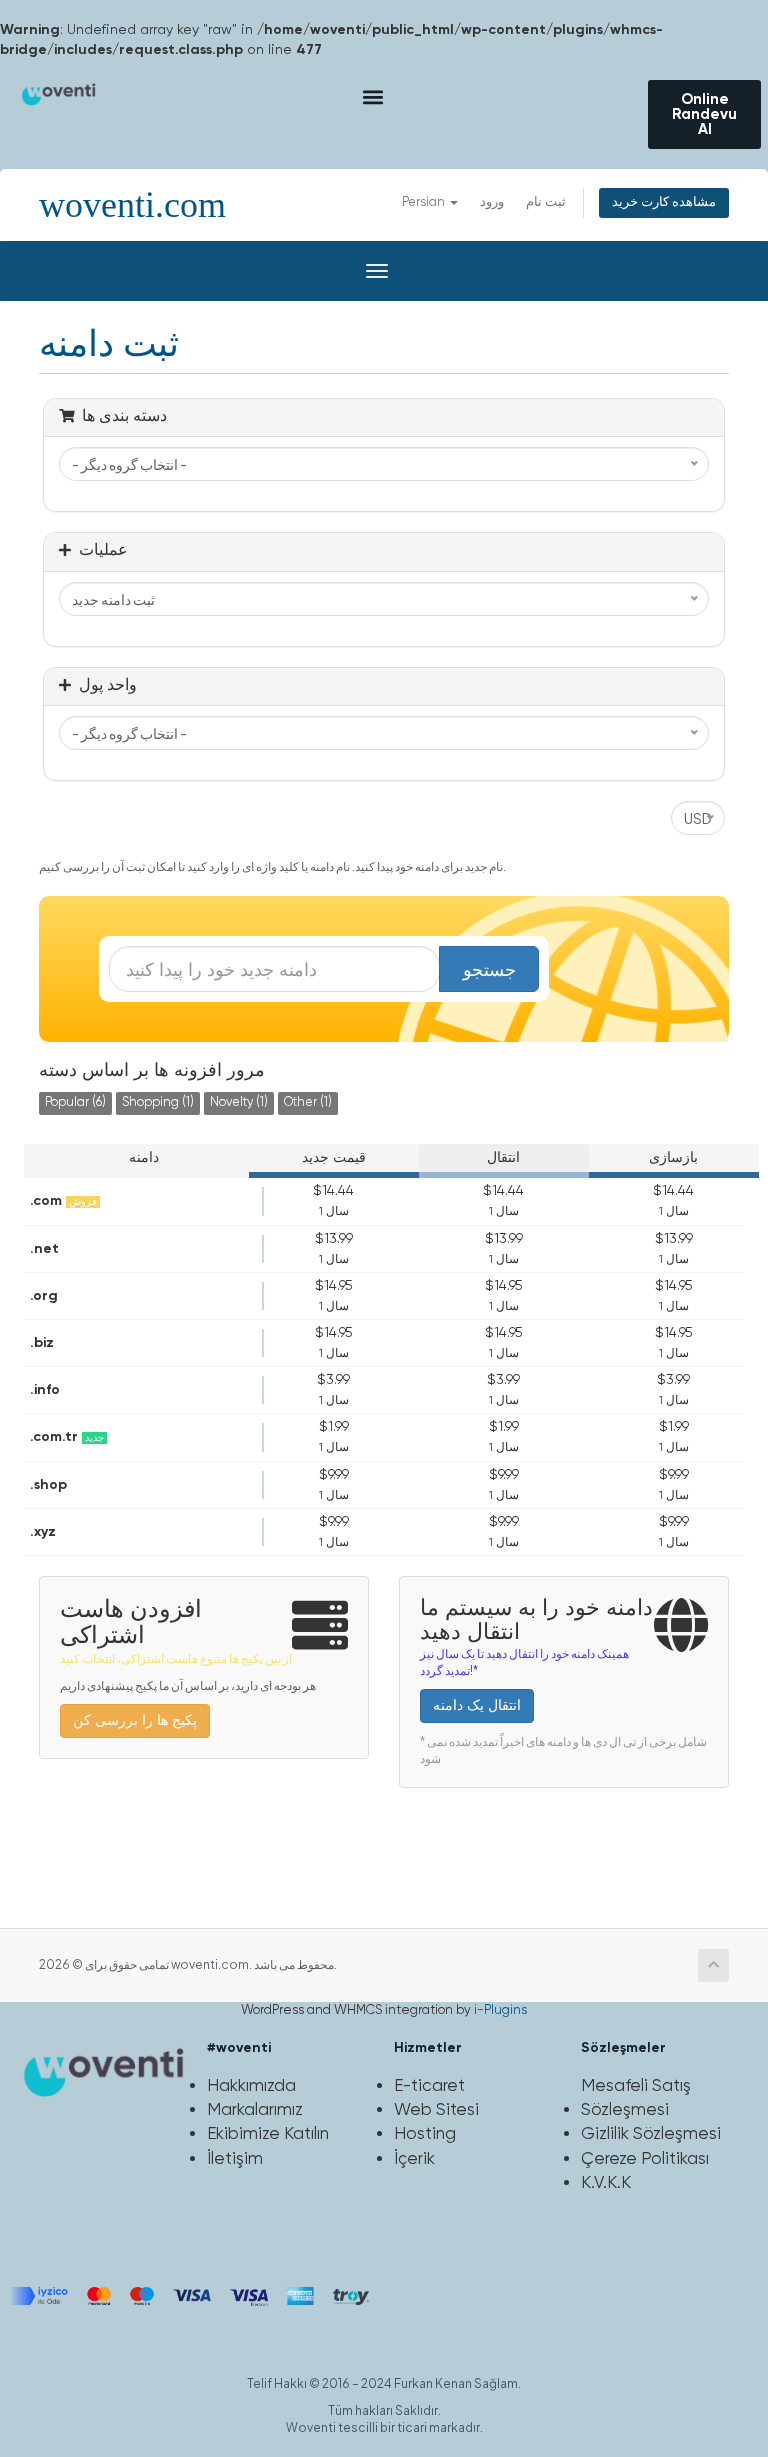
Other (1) (308, 1102)
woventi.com (132, 205)
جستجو (489, 969)
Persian (425, 202)
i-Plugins (500, 2010)
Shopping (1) (158, 1102)
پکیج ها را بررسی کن (135, 1721)
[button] (372, 96)
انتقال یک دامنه (477, 1706)
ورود (492, 202)
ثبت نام (546, 202)
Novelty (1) (239, 1102)
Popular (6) (75, 1102)
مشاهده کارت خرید (664, 202)
